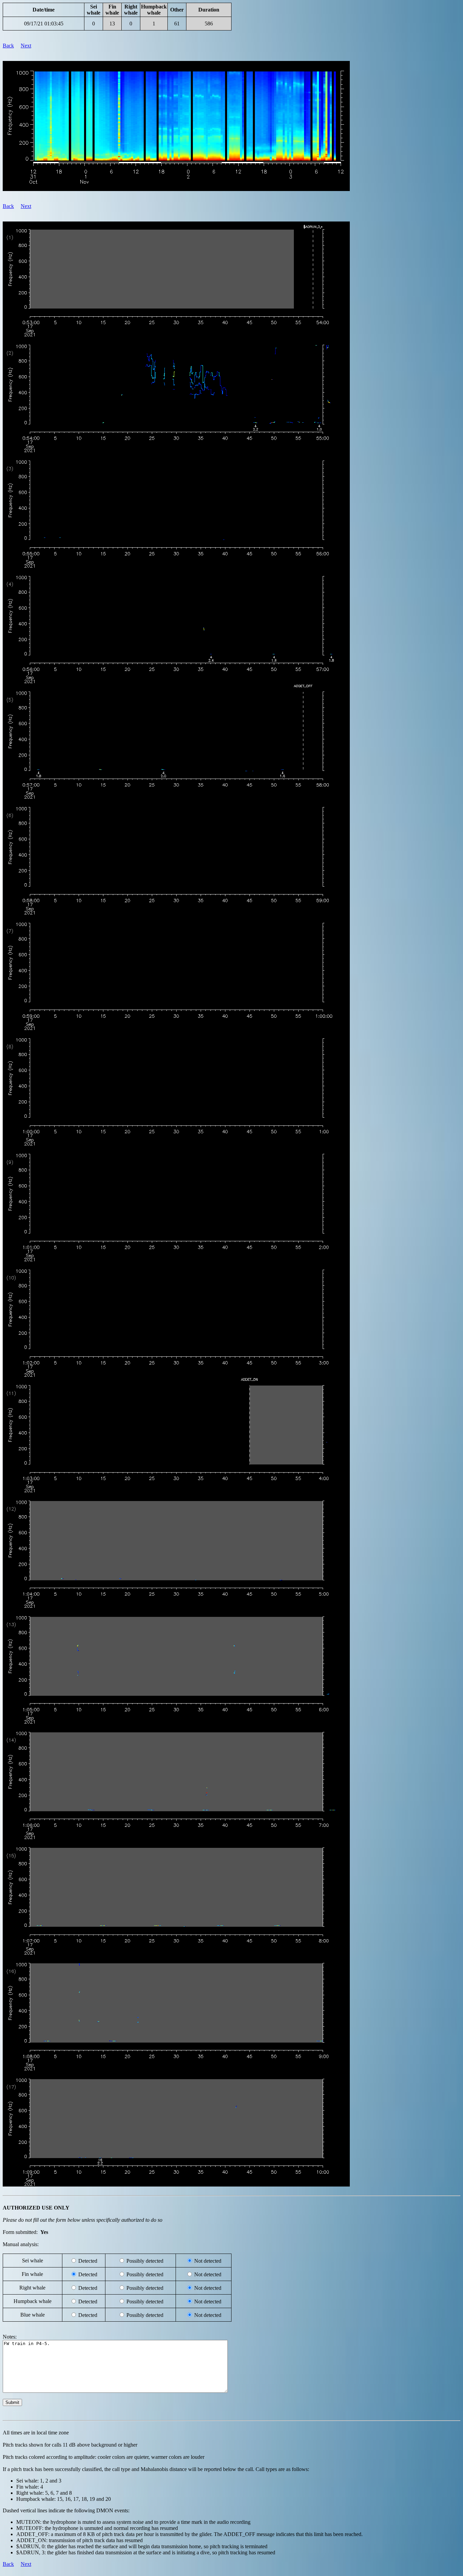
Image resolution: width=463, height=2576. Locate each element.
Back (8, 46)
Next (26, 46)
